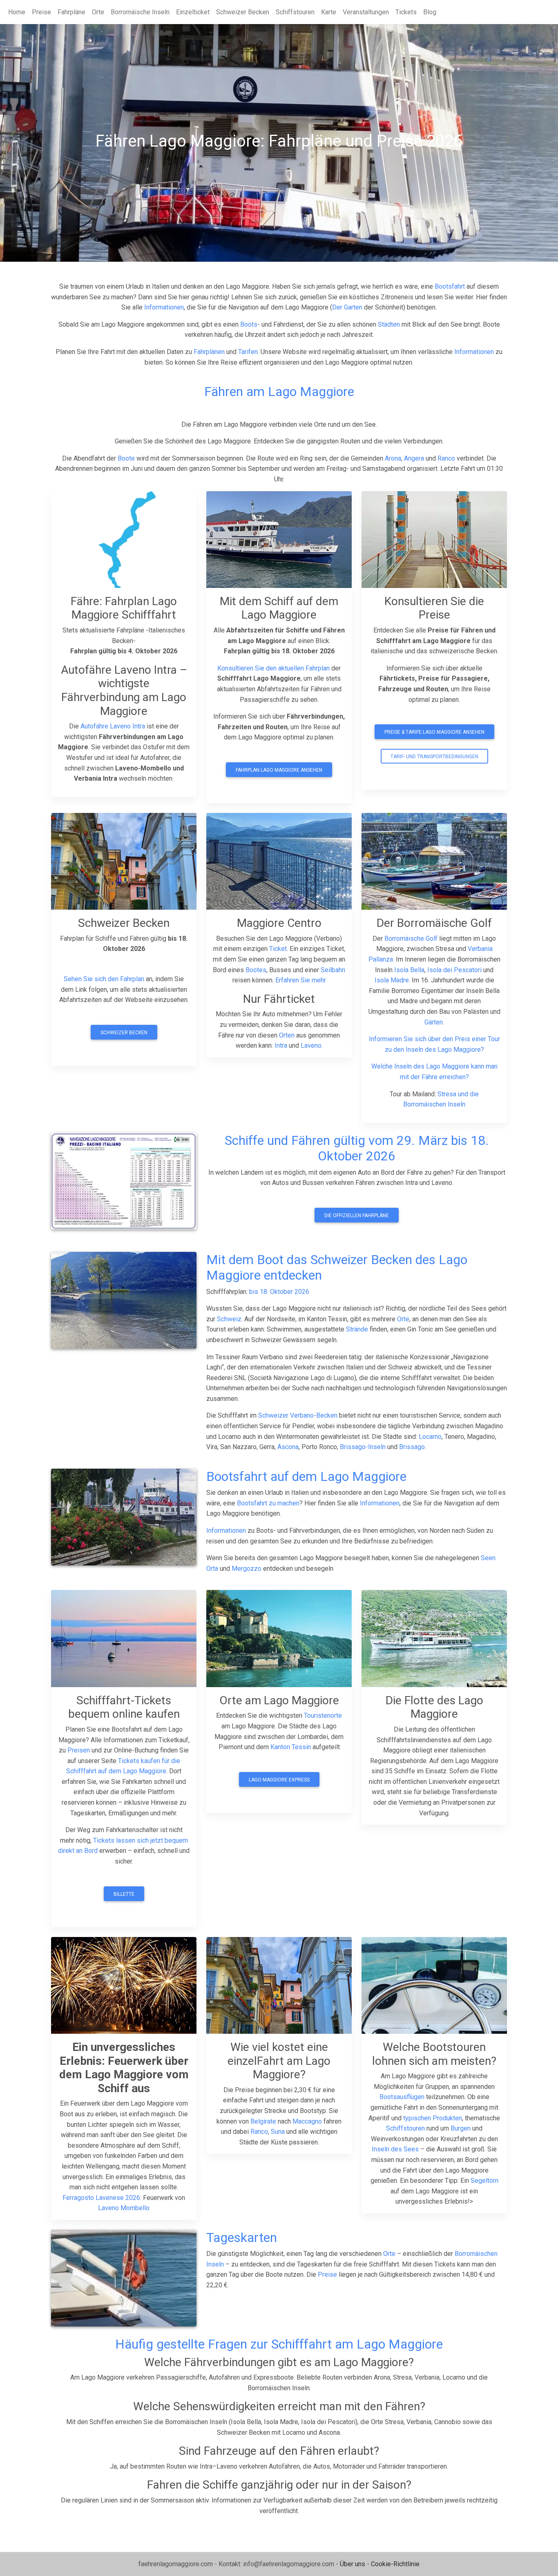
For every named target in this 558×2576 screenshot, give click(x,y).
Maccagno (307, 2121)
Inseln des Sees (395, 2149)
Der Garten (347, 307)
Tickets (406, 12)
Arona (393, 458)
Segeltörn (484, 2181)
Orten (287, 1035)
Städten (389, 324)
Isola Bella (409, 970)
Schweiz (229, 1319)
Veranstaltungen (366, 12)
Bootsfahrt (450, 286)
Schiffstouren (295, 12)
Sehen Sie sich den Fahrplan (104, 979)
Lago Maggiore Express (279, 1780)
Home (17, 12)
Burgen (461, 2128)
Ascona (288, 1447)
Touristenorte (323, 1715)
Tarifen (248, 352)
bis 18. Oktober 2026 (279, 1292)
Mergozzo (247, 1569)
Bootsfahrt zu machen (268, 1503)
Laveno (311, 1045)
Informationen (164, 307)
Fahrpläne (71, 12)
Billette (124, 1894)
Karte (329, 12)
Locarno (430, 1437)
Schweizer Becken (243, 12)
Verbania (480, 949)
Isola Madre (392, 980)
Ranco (446, 458)
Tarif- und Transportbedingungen (434, 757)
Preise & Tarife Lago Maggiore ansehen (434, 732)
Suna (278, 2132)
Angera (414, 458)
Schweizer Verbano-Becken (299, 1415)
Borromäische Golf (411, 938)
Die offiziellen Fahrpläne (357, 1216)
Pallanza (381, 959)
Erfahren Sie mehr (301, 980)
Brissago (412, 1447)
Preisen (79, 1750)
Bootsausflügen (402, 2097)
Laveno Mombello (124, 2208)
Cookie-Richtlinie (395, 2564)
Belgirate (263, 2121)
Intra (281, 1045)
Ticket (278, 949)
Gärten (434, 1022)
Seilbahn (333, 970)
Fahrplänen (209, 352)
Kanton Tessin (291, 1747)
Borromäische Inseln (140, 12)
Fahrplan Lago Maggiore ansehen (279, 770)
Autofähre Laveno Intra (113, 726)
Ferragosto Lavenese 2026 (101, 2198)
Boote (126, 458)
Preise (41, 12)
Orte (98, 12)
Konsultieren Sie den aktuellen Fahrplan (274, 668)
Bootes (256, 970)
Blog (430, 12)
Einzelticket (193, 12)
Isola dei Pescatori (454, 970)
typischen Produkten (433, 2118)
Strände (357, 1329)
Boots (249, 324)
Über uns (353, 2564)
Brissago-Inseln (363, 1447)
